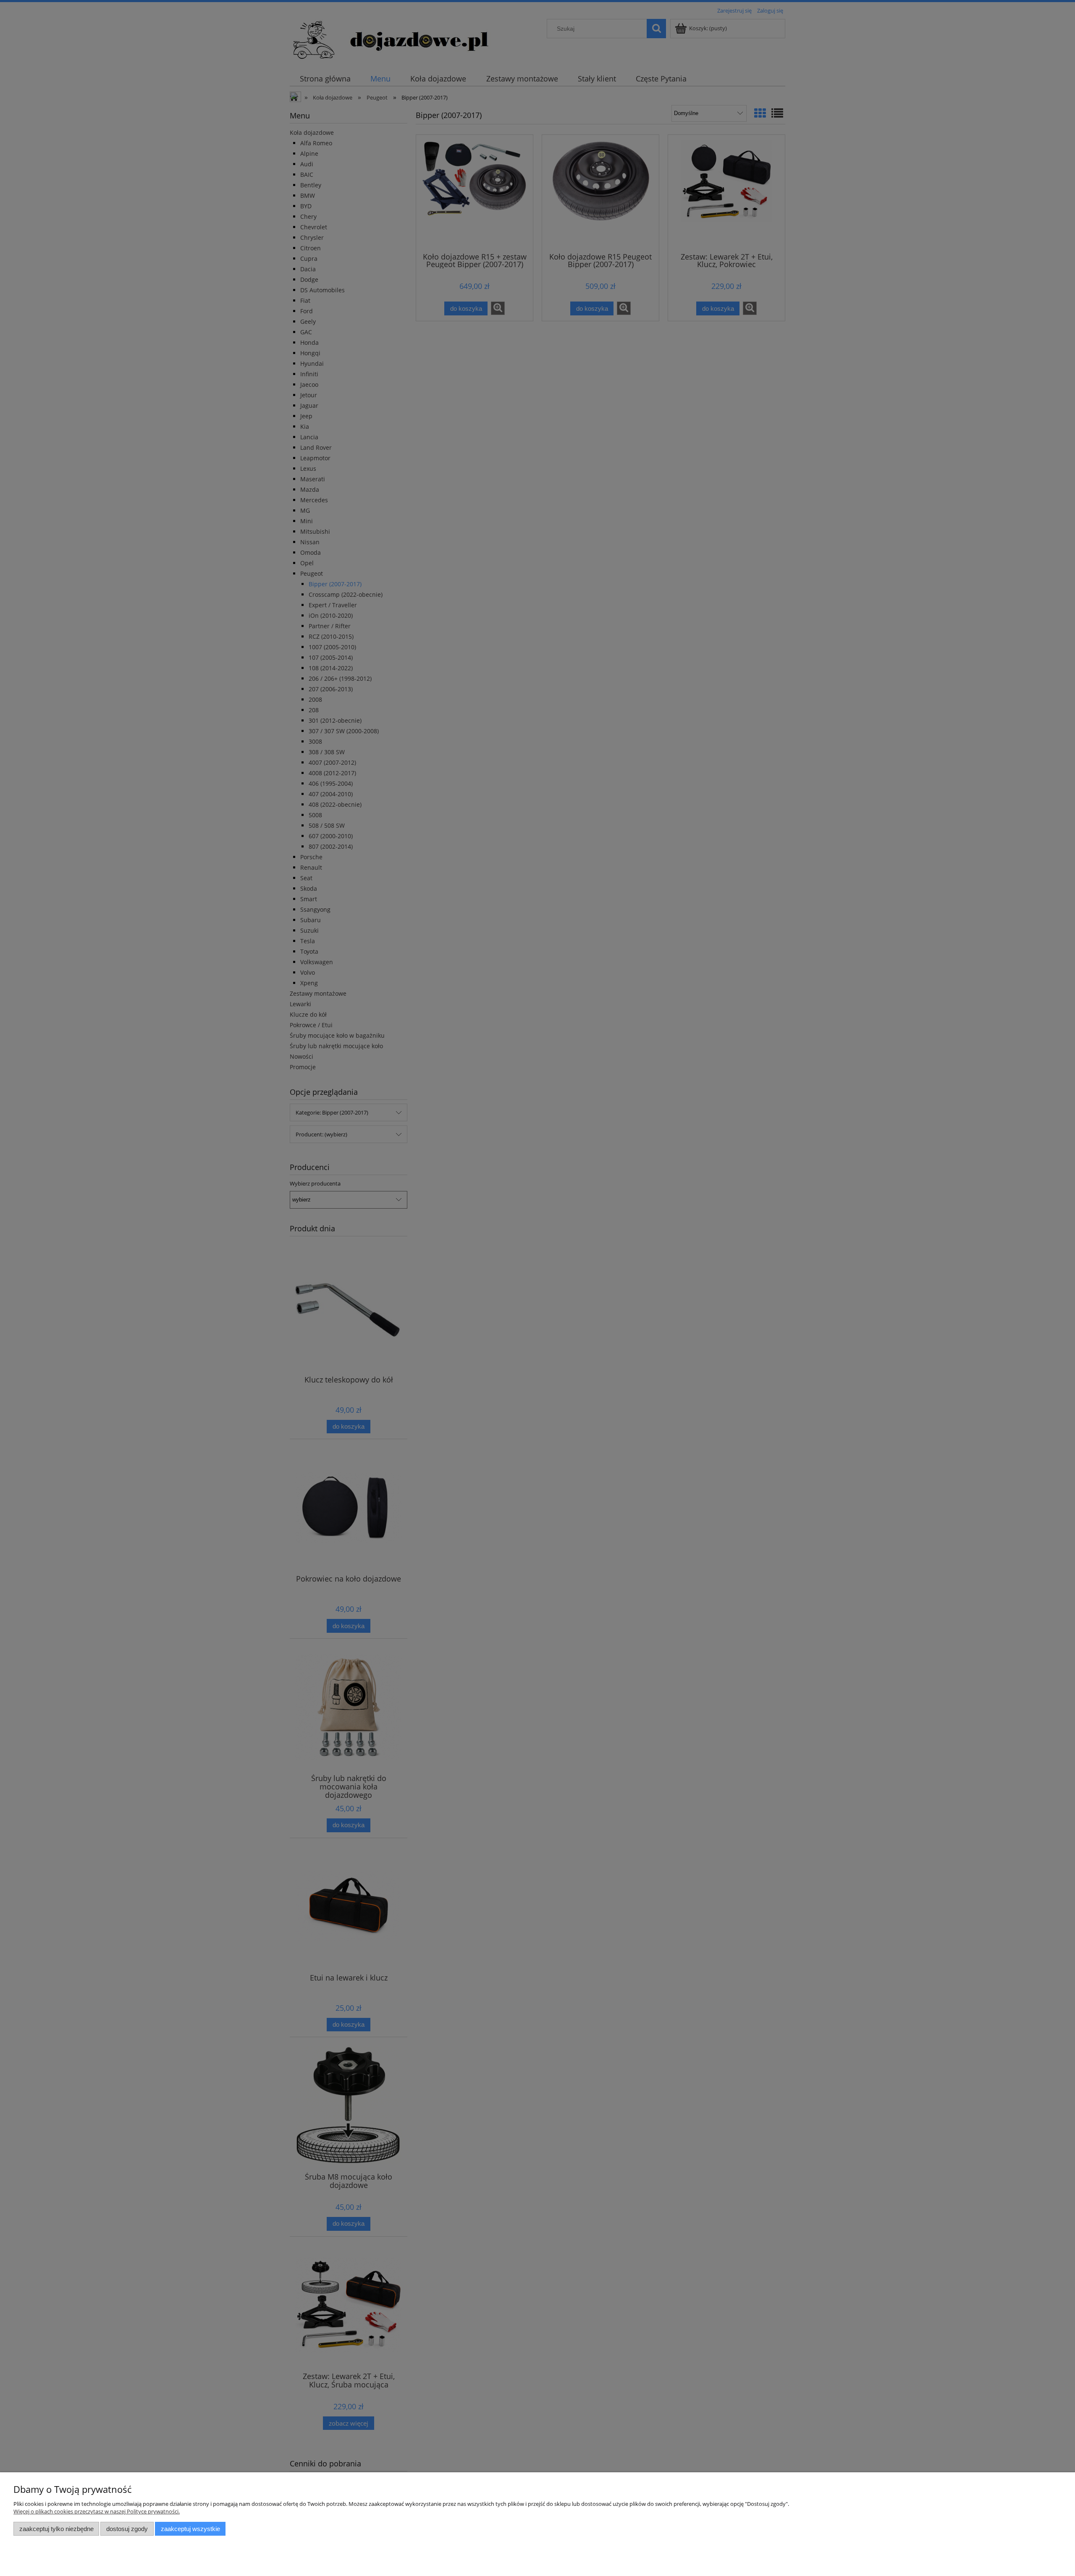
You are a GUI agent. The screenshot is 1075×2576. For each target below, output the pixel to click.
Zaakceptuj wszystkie (190, 2529)
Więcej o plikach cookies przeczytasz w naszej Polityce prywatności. (97, 2511)
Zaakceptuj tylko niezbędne (56, 2529)
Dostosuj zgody (127, 2529)
